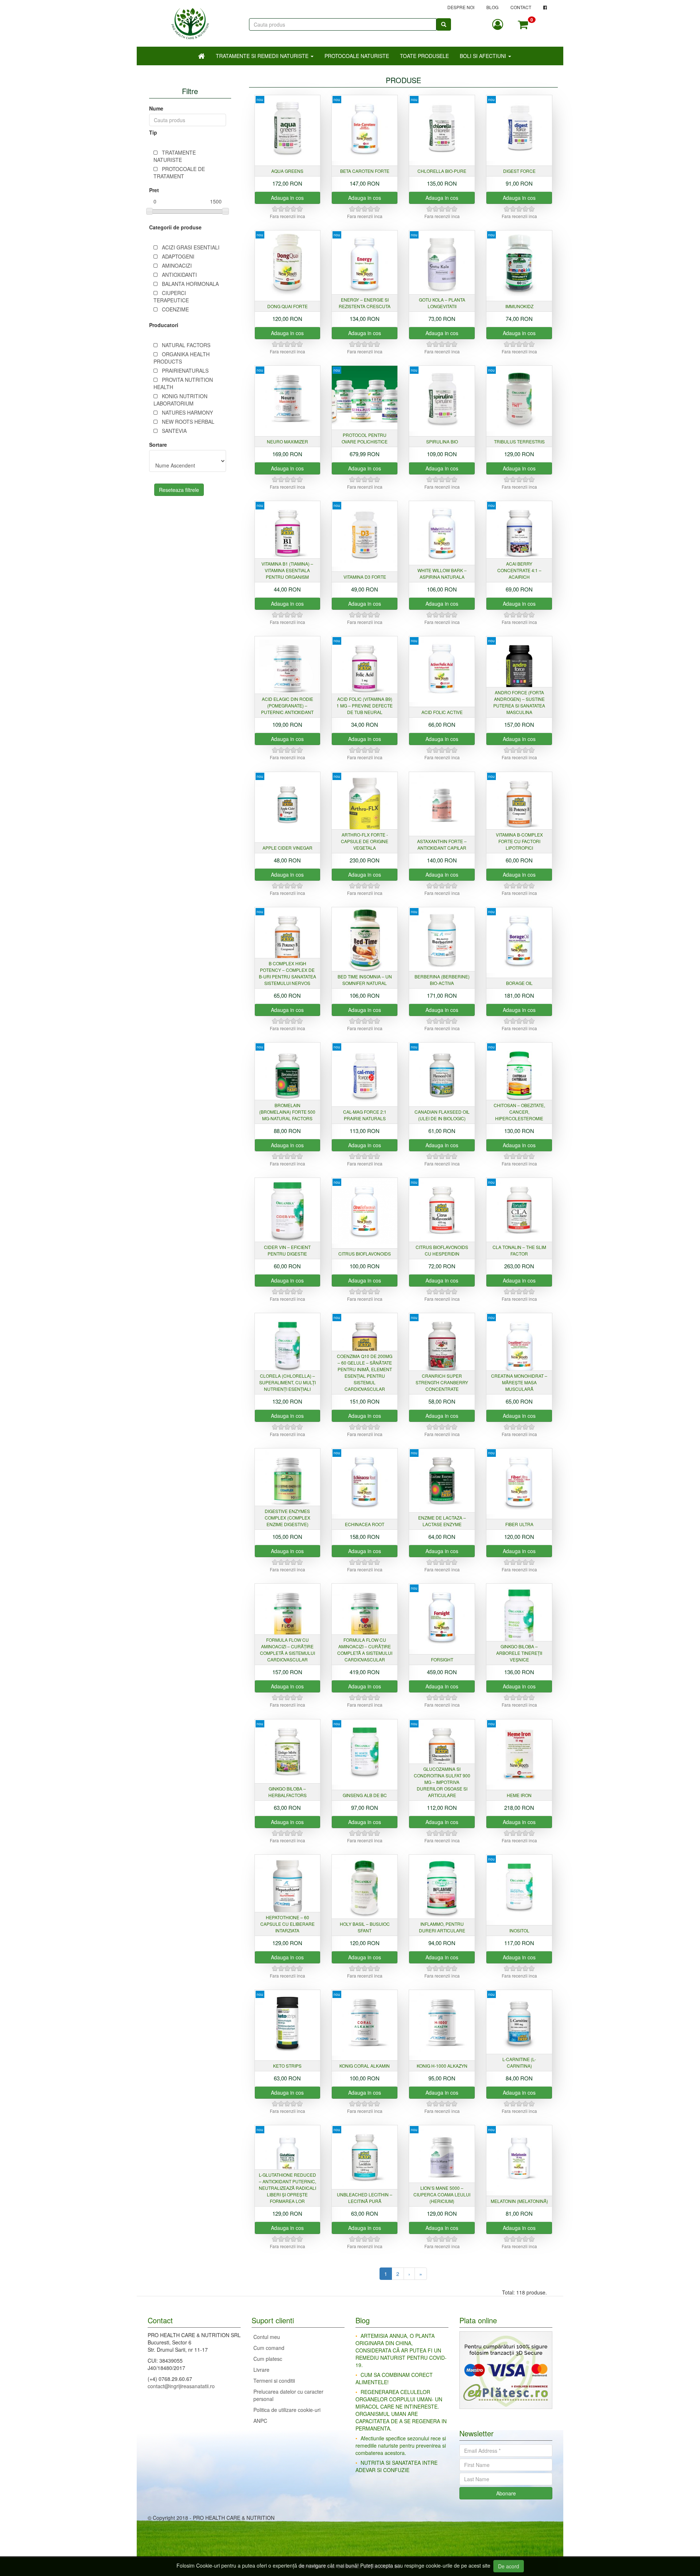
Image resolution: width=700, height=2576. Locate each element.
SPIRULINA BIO (442, 441)
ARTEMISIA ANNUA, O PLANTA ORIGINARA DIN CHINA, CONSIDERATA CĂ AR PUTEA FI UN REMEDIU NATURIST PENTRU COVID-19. (401, 2350)
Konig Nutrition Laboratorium (180, 400)
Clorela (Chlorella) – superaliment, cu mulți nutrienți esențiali (287, 1382)
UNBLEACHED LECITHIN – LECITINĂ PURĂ (365, 2198)
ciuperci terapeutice (171, 296)
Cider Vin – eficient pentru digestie (287, 1250)
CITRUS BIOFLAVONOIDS (365, 1254)
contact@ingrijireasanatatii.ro (181, 2386)
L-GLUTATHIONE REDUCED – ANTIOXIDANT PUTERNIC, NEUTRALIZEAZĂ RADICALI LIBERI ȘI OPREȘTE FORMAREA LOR (287, 2188)
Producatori (164, 325)
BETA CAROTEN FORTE (365, 171)
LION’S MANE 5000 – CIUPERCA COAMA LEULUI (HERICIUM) (442, 2194)
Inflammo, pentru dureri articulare (442, 1927)
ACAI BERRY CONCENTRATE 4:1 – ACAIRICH (519, 570)
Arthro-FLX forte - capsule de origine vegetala (365, 841)
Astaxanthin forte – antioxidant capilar (442, 844)
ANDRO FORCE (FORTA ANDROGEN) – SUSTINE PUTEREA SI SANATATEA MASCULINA (519, 702)
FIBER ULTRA (519, 1524)
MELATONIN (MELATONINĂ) (519, 2201)
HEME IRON (519, 1795)
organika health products (182, 358)
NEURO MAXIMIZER (287, 441)
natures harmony (187, 412)
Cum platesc (268, 2359)
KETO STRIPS (287, 2066)
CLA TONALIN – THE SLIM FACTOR (519, 1250)
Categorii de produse (175, 227)
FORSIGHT (442, 1659)
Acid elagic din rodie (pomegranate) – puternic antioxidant (287, 705)
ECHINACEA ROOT (365, 1524)
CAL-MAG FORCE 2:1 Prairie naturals (365, 1115)
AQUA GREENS (287, 171)
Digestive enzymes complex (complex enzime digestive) (287, 1518)
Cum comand (269, 2348)
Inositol (519, 1930)
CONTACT (521, 7)
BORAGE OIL (519, 983)
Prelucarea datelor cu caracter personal (288, 2395)
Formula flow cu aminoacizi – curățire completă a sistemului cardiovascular (287, 1650)
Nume (156, 108)
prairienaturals (185, 371)
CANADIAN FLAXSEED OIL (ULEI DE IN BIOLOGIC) (442, 1115)
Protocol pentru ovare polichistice (365, 438)
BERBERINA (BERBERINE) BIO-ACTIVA (442, 980)
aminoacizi (177, 265)
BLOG (492, 7)
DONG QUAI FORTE (287, 306)
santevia (174, 431)
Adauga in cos (287, 198)
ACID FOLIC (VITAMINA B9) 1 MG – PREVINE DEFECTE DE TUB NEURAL (365, 705)
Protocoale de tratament (179, 172)
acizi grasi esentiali (191, 247)
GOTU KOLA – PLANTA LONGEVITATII (442, 303)
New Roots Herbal (188, 422)
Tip (153, 132)
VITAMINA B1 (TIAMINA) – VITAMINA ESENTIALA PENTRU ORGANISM (287, 570)
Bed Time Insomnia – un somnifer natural (365, 980)
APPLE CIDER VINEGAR (287, 848)
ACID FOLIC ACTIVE (442, 712)
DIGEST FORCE (519, 171)
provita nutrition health (183, 383)
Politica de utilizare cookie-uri (287, 2410)
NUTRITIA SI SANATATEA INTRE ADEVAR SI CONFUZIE (396, 2466)
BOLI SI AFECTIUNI (484, 56)
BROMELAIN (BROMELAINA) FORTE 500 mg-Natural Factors (287, 1112)
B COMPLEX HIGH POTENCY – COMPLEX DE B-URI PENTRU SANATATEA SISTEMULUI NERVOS (287, 973)
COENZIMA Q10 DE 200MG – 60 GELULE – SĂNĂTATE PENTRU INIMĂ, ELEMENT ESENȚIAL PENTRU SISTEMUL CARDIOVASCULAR (365, 1372)
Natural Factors (186, 345)
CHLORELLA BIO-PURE (442, 171)
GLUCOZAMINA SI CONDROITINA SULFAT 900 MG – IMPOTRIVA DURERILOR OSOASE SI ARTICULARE (442, 1782)
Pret (154, 190)
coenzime (175, 309)
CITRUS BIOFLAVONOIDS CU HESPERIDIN (442, 1250)
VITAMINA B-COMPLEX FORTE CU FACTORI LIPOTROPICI (519, 841)
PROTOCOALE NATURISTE (357, 56)
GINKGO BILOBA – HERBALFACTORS (287, 1792)
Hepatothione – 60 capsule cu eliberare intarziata (287, 1924)
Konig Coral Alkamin (365, 2066)
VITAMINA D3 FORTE (365, 577)
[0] (523, 24)
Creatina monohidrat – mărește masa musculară (519, 1382)
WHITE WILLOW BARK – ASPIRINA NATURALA (442, 573)
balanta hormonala (190, 284)
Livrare (261, 2370)
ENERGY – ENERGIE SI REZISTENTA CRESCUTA (365, 303)
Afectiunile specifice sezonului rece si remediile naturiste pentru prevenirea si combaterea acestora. (401, 2445)
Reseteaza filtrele (179, 490)
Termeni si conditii (274, 2381)
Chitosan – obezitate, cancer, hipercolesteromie (519, 1112)
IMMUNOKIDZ (519, 306)
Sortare (158, 445)
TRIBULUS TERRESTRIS (519, 441)
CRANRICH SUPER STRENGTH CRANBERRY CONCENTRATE (442, 1382)
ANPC (260, 2421)
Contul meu (267, 2337)
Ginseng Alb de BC (365, 1795)
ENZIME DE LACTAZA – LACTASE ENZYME (442, 1521)
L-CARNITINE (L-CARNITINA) (519, 2062)
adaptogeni (178, 256)
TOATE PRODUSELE (424, 56)
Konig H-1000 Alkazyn (442, 2066)
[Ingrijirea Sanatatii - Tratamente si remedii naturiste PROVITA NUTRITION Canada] (190, 20)
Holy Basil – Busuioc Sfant (365, 1927)
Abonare (506, 2493)
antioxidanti (179, 275)
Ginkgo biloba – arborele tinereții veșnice (519, 1653)
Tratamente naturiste (175, 156)
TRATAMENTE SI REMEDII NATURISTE (263, 56)
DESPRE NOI (461, 7)
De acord (509, 2566)
